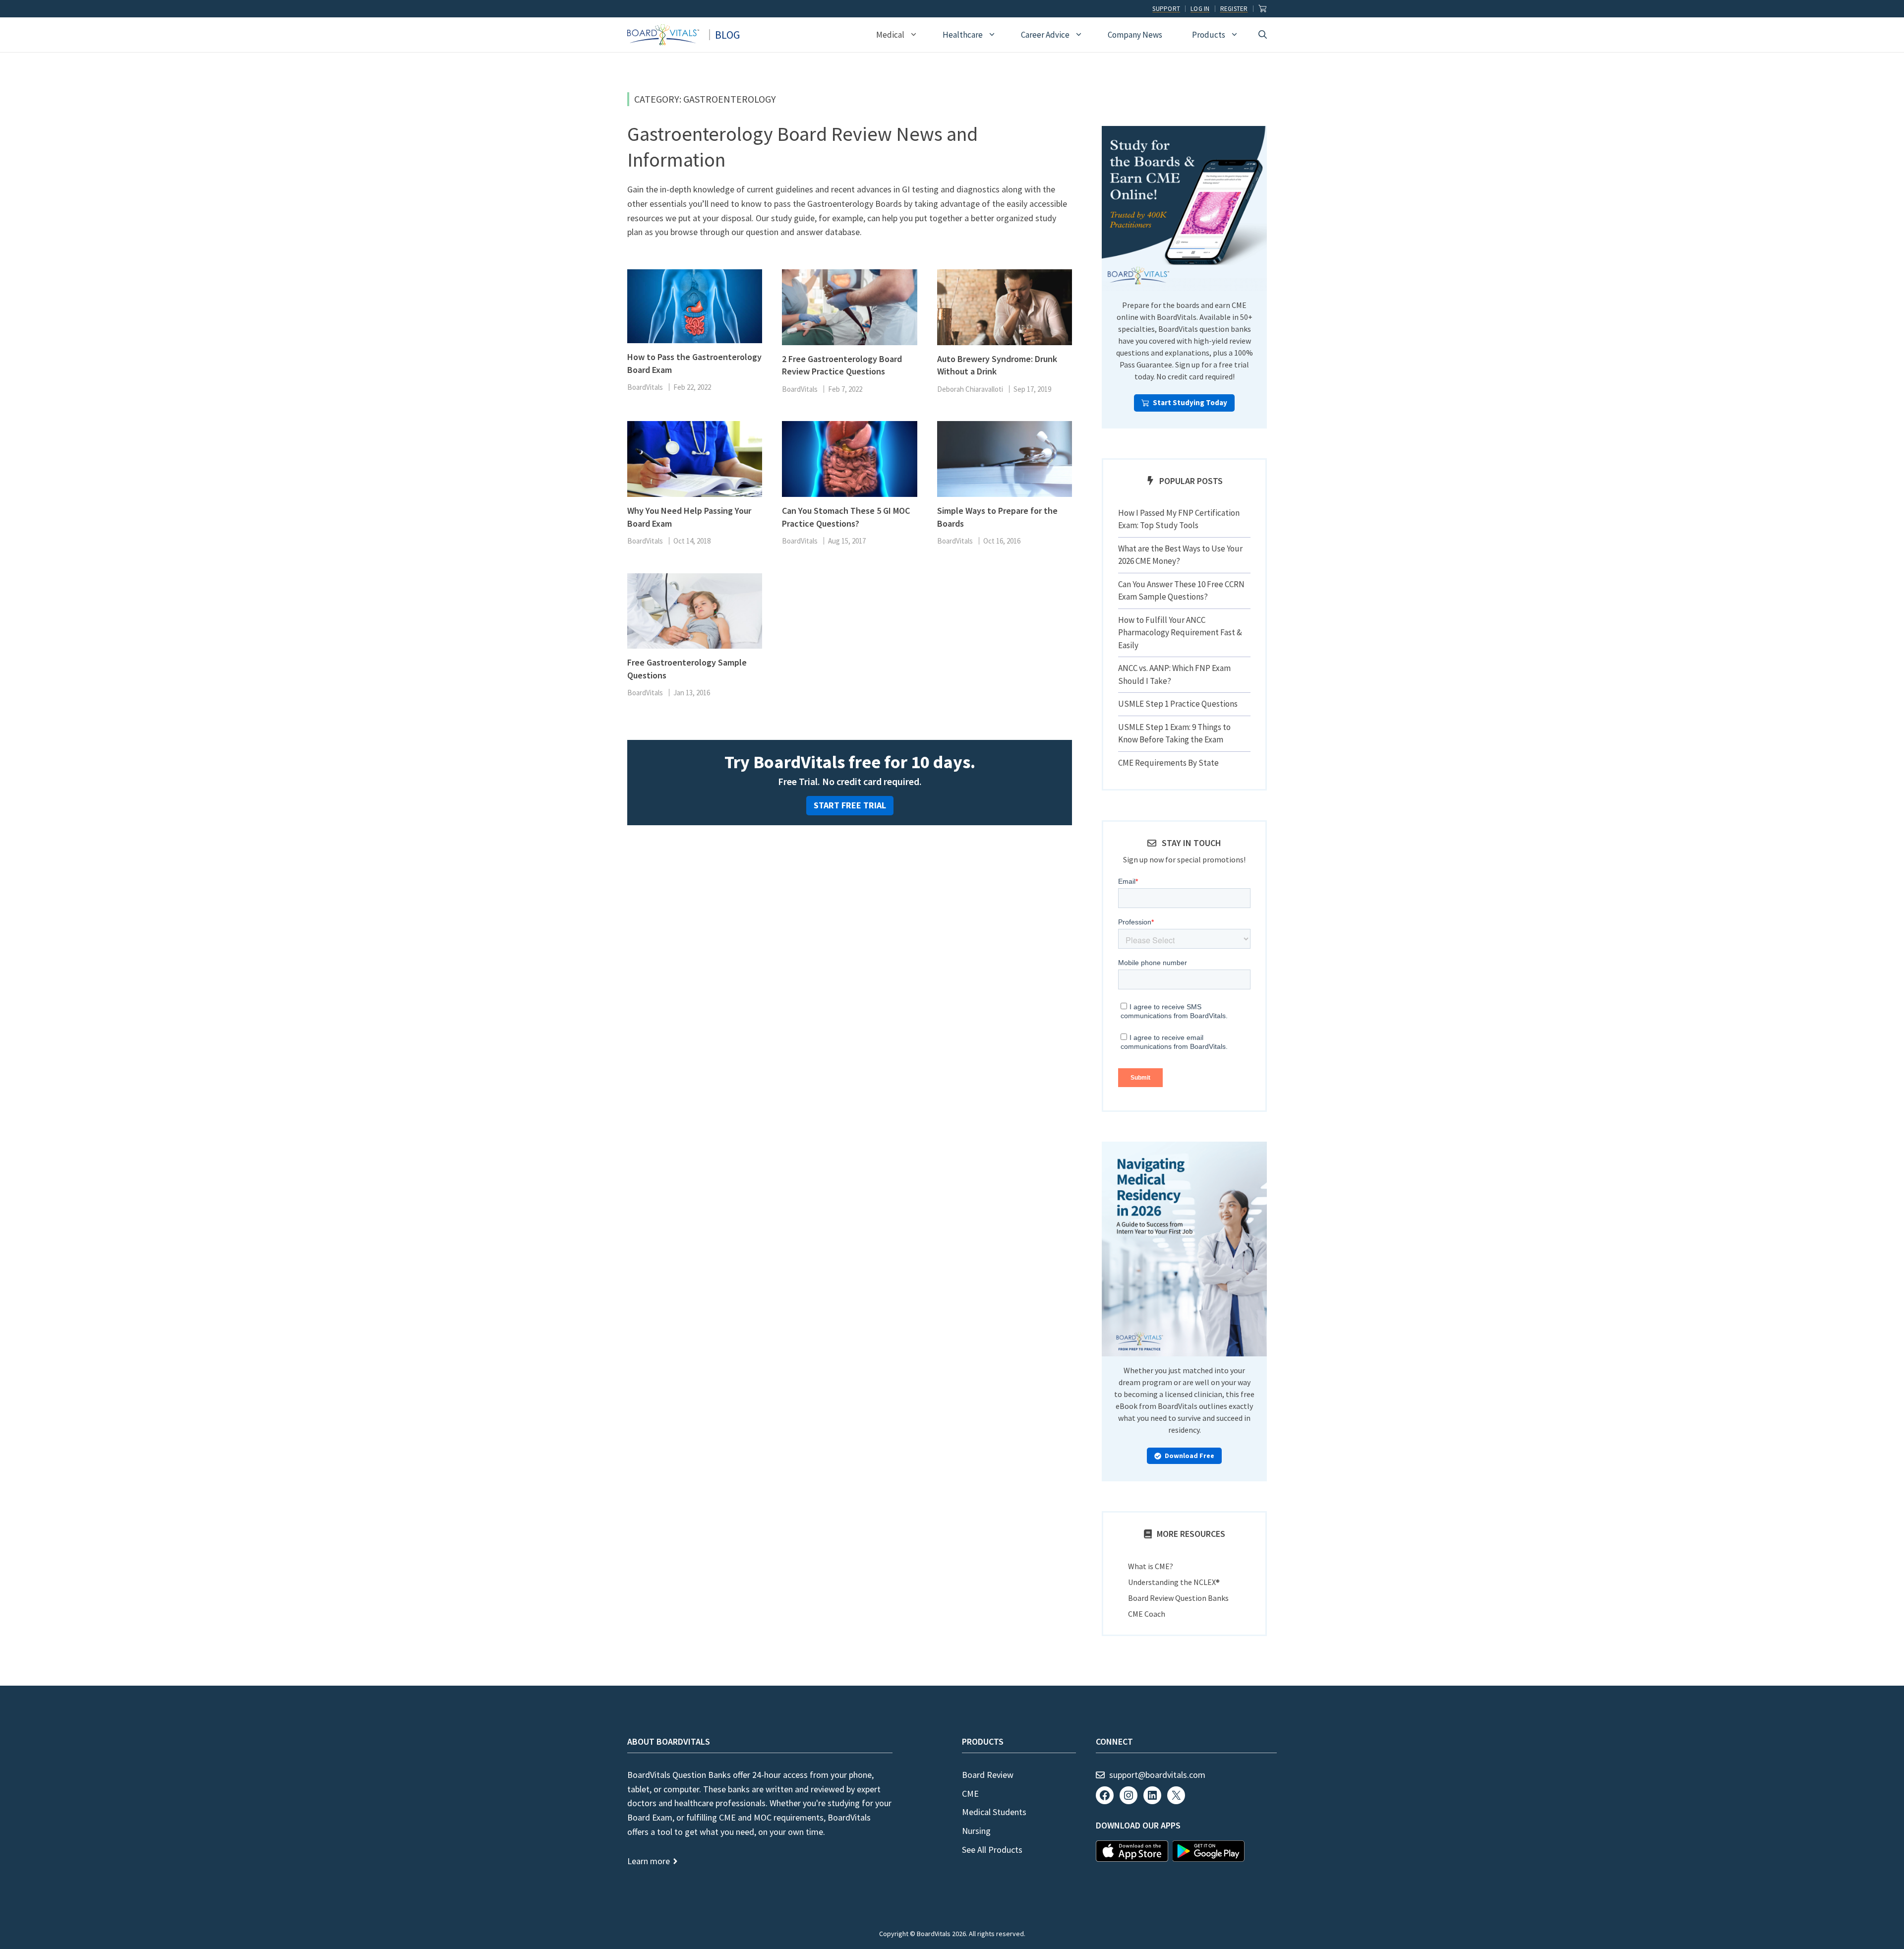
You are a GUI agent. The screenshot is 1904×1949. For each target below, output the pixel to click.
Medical (890, 35)
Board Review (988, 1775)
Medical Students (994, 1812)
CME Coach (1147, 1614)
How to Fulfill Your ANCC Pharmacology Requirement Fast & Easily (1180, 633)
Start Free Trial (850, 805)
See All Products (992, 1850)
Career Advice (1045, 35)
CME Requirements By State (1168, 763)
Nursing (976, 1831)
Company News (1135, 35)
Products (1209, 35)
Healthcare (963, 35)
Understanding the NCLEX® (1174, 1582)
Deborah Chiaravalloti (970, 389)
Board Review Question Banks (1178, 1598)
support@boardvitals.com (1157, 1775)
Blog (727, 35)
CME (970, 1794)
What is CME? (1151, 1566)
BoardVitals (645, 387)
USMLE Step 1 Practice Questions (1178, 704)
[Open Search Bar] (1263, 35)
